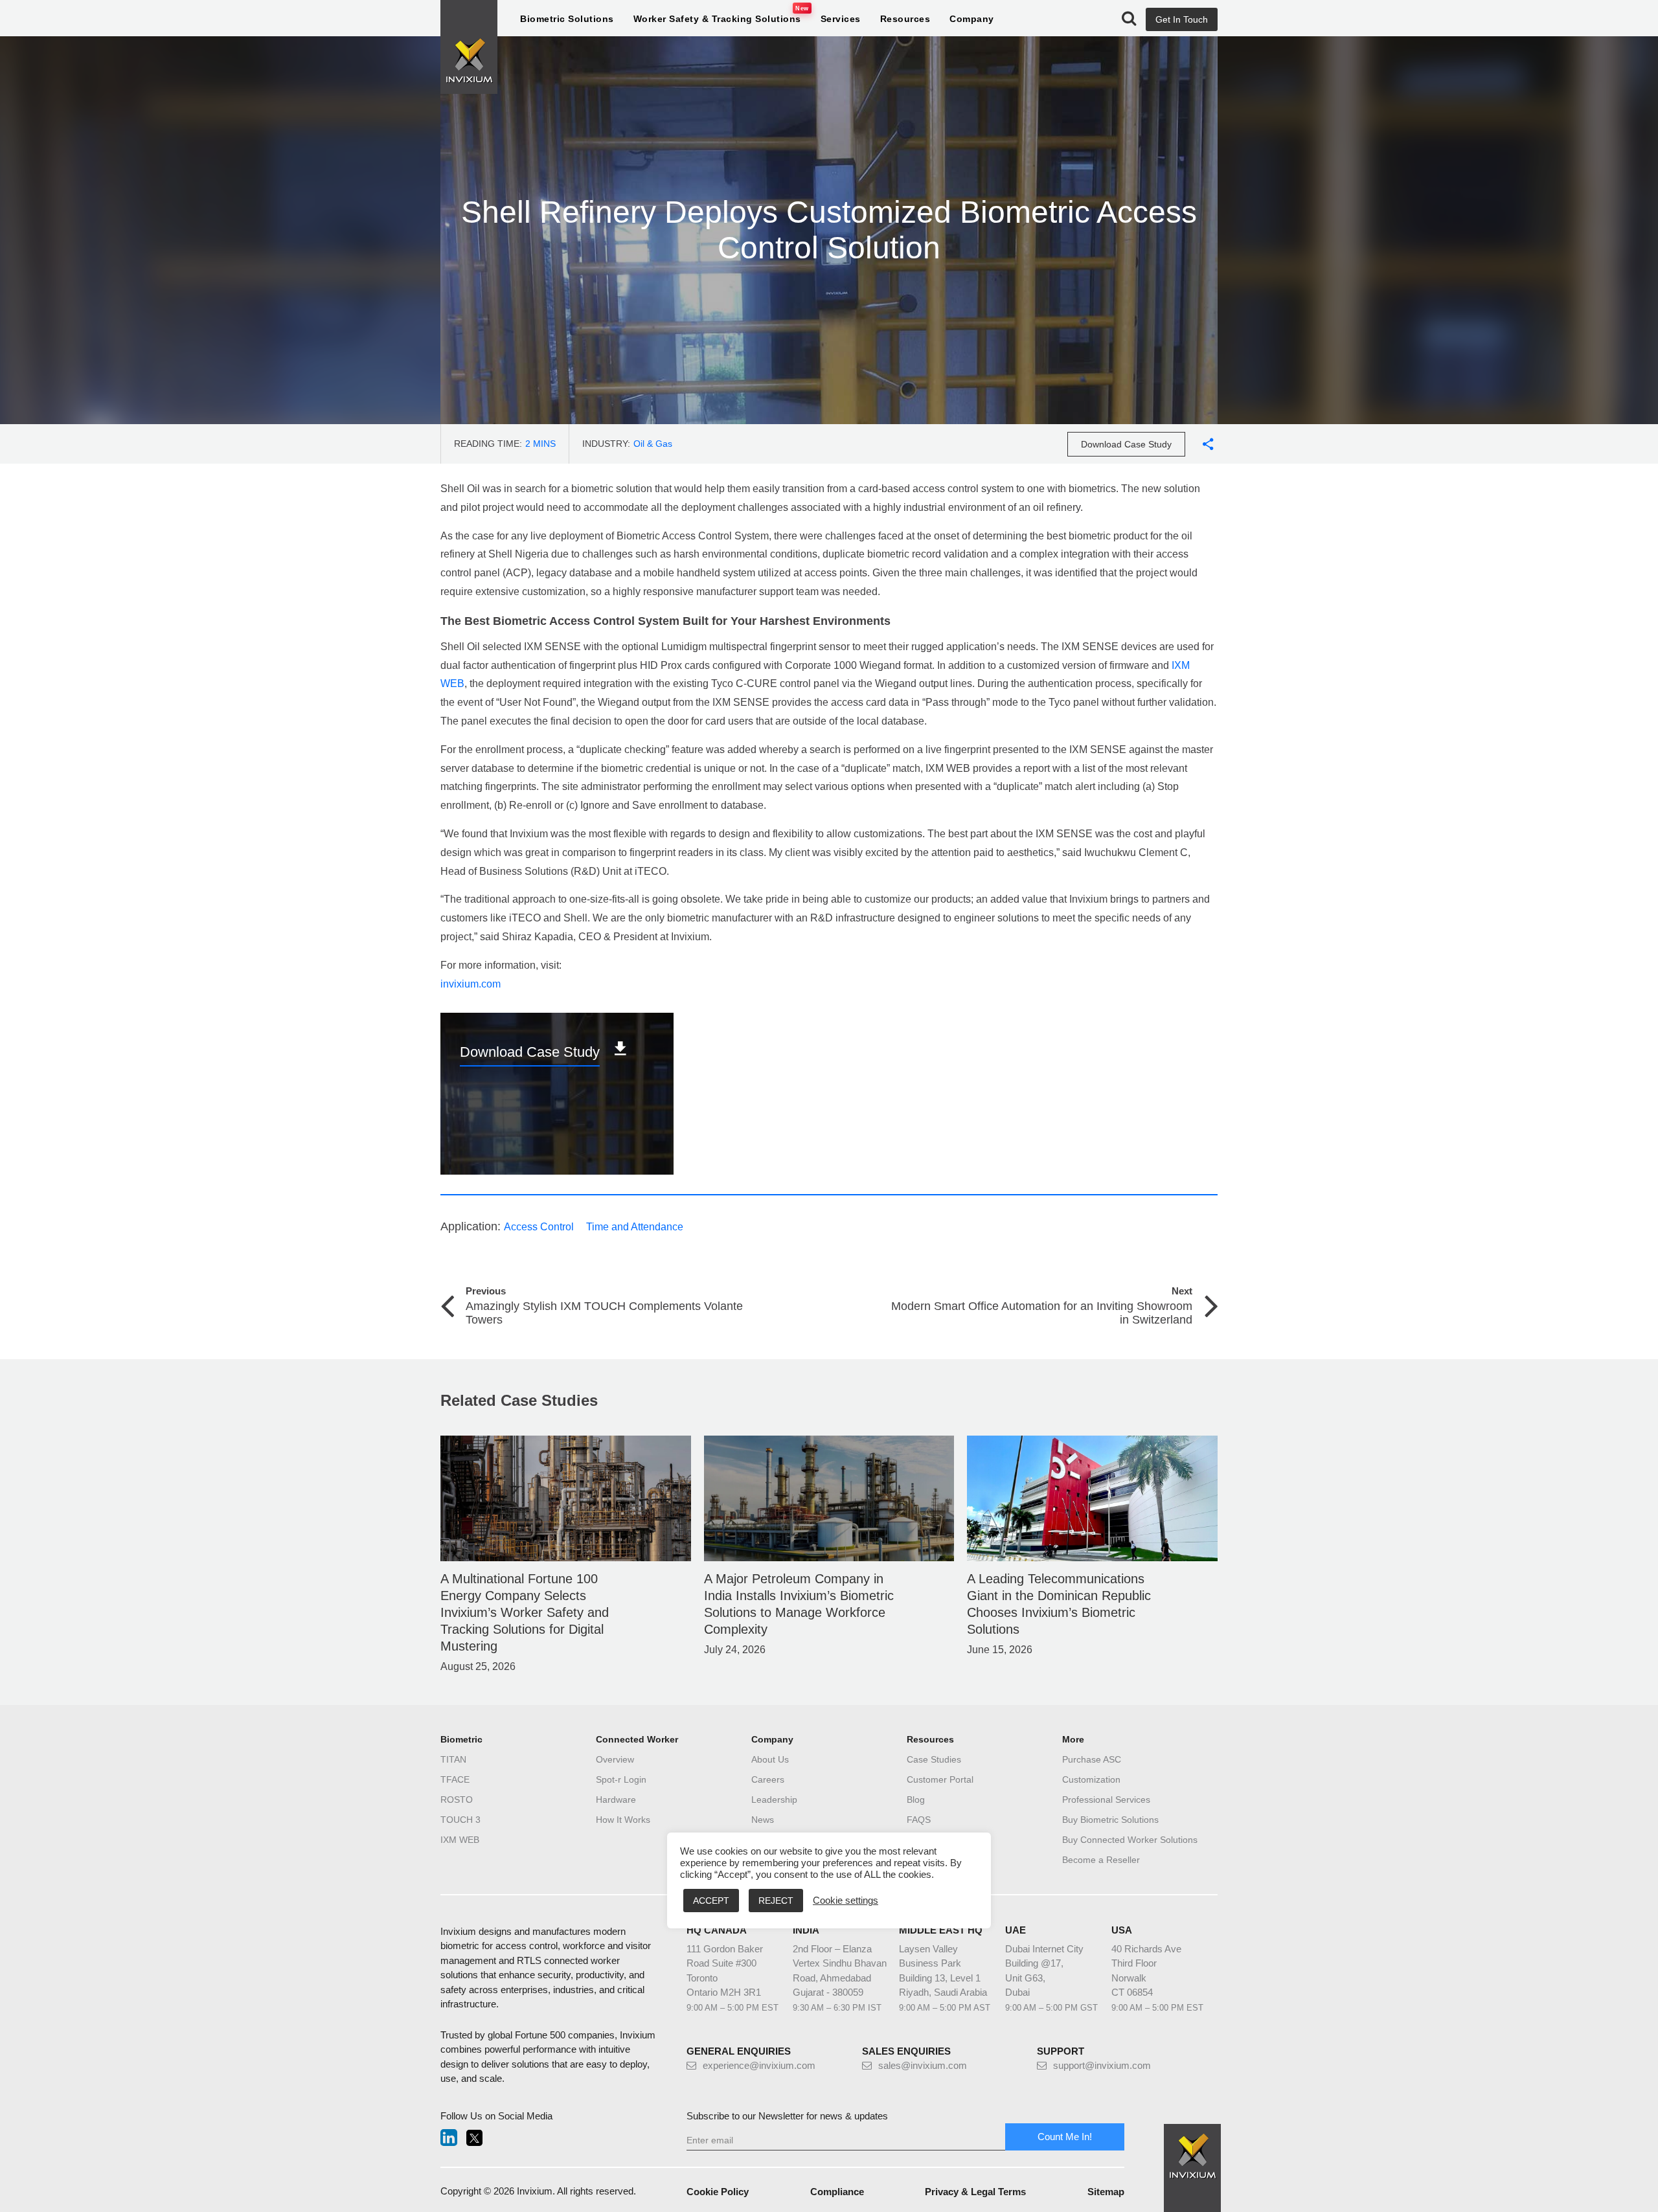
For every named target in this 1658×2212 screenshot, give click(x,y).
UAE (1016, 1930)
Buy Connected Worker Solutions (1130, 1840)
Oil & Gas (653, 444)
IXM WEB (460, 1840)
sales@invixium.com (923, 2065)
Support (1061, 2051)
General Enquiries (739, 2051)
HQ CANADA (717, 1930)
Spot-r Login (621, 1779)
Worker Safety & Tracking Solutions (717, 19)
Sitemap (1106, 2192)
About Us (770, 1759)
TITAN (453, 1759)
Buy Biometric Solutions (1110, 1820)
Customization (1091, 1779)
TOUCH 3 (460, 1820)
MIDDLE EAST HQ (941, 1930)
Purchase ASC (1092, 1759)
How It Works (623, 1820)
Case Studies (934, 1759)
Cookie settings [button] (846, 1901)
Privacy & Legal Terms (975, 2192)
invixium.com (471, 984)
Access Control (539, 1227)
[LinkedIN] (449, 2139)
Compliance (837, 2192)
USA (1122, 1930)
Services (841, 19)
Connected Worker (637, 1739)
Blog (916, 1800)
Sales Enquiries (906, 2051)
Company (972, 19)
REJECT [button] (776, 1901)
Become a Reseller (1101, 1860)
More (1073, 1739)
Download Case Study (1126, 444)
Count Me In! (1065, 2137)
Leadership (774, 1800)
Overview (615, 1759)
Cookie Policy (718, 2192)
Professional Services (1106, 1800)
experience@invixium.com (759, 2065)
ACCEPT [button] (711, 1901)
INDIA (806, 1930)
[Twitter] (474, 2139)
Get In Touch (1182, 19)
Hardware (616, 1800)
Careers (768, 1779)
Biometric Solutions (567, 19)
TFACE (455, 1779)
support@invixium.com (1102, 2065)
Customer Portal (940, 1779)
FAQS (919, 1820)
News (763, 1820)
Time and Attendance (635, 1227)
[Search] (1129, 19)
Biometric (461, 1739)
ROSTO (457, 1800)
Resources (905, 19)
